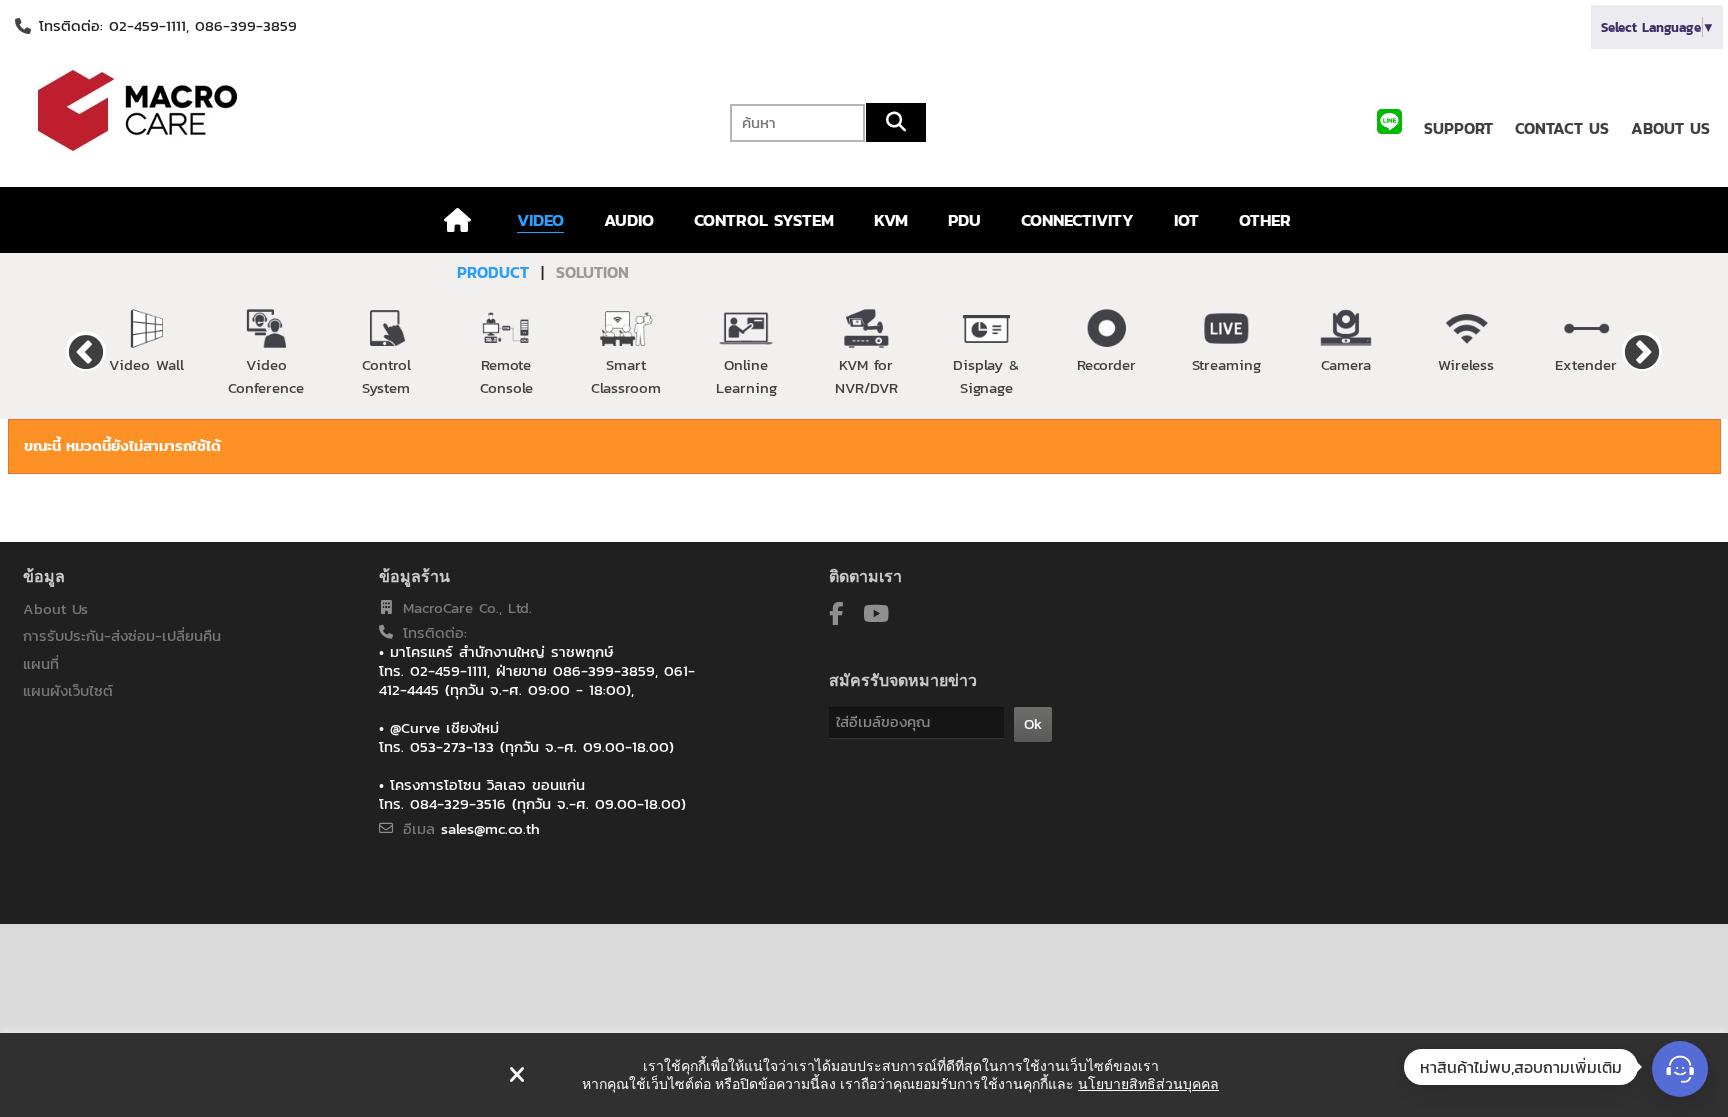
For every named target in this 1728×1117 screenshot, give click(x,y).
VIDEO (540, 220)
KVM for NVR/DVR (866, 376)
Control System (386, 376)
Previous (86, 351)
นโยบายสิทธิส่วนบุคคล (1148, 1084)
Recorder (1106, 364)
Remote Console (506, 376)
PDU (964, 220)
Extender (1586, 364)
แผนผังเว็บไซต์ (68, 690)
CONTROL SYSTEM (764, 220)
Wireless (1466, 364)
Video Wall (146, 364)
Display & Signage (986, 376)
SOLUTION (592, 272)
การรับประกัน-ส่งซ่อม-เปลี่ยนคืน (122, 635)
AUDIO (629, 220)
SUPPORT (1458, 128)
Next (1642, 351)
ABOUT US (1670, 128)
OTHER (1265, 220)
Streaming (1226, 364)
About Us (55, 608)
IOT (1186, 220)
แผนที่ (41, 663)
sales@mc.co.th (490, 828)
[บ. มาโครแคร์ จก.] (288, 110)
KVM (891, 220)
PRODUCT (493, 272)
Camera (1346, 364)
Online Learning (746, 376)
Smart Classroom (626, 376)
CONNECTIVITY (1077, 220)
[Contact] (1680, 1069)
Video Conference (266, 376)
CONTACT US (1562, 128)
